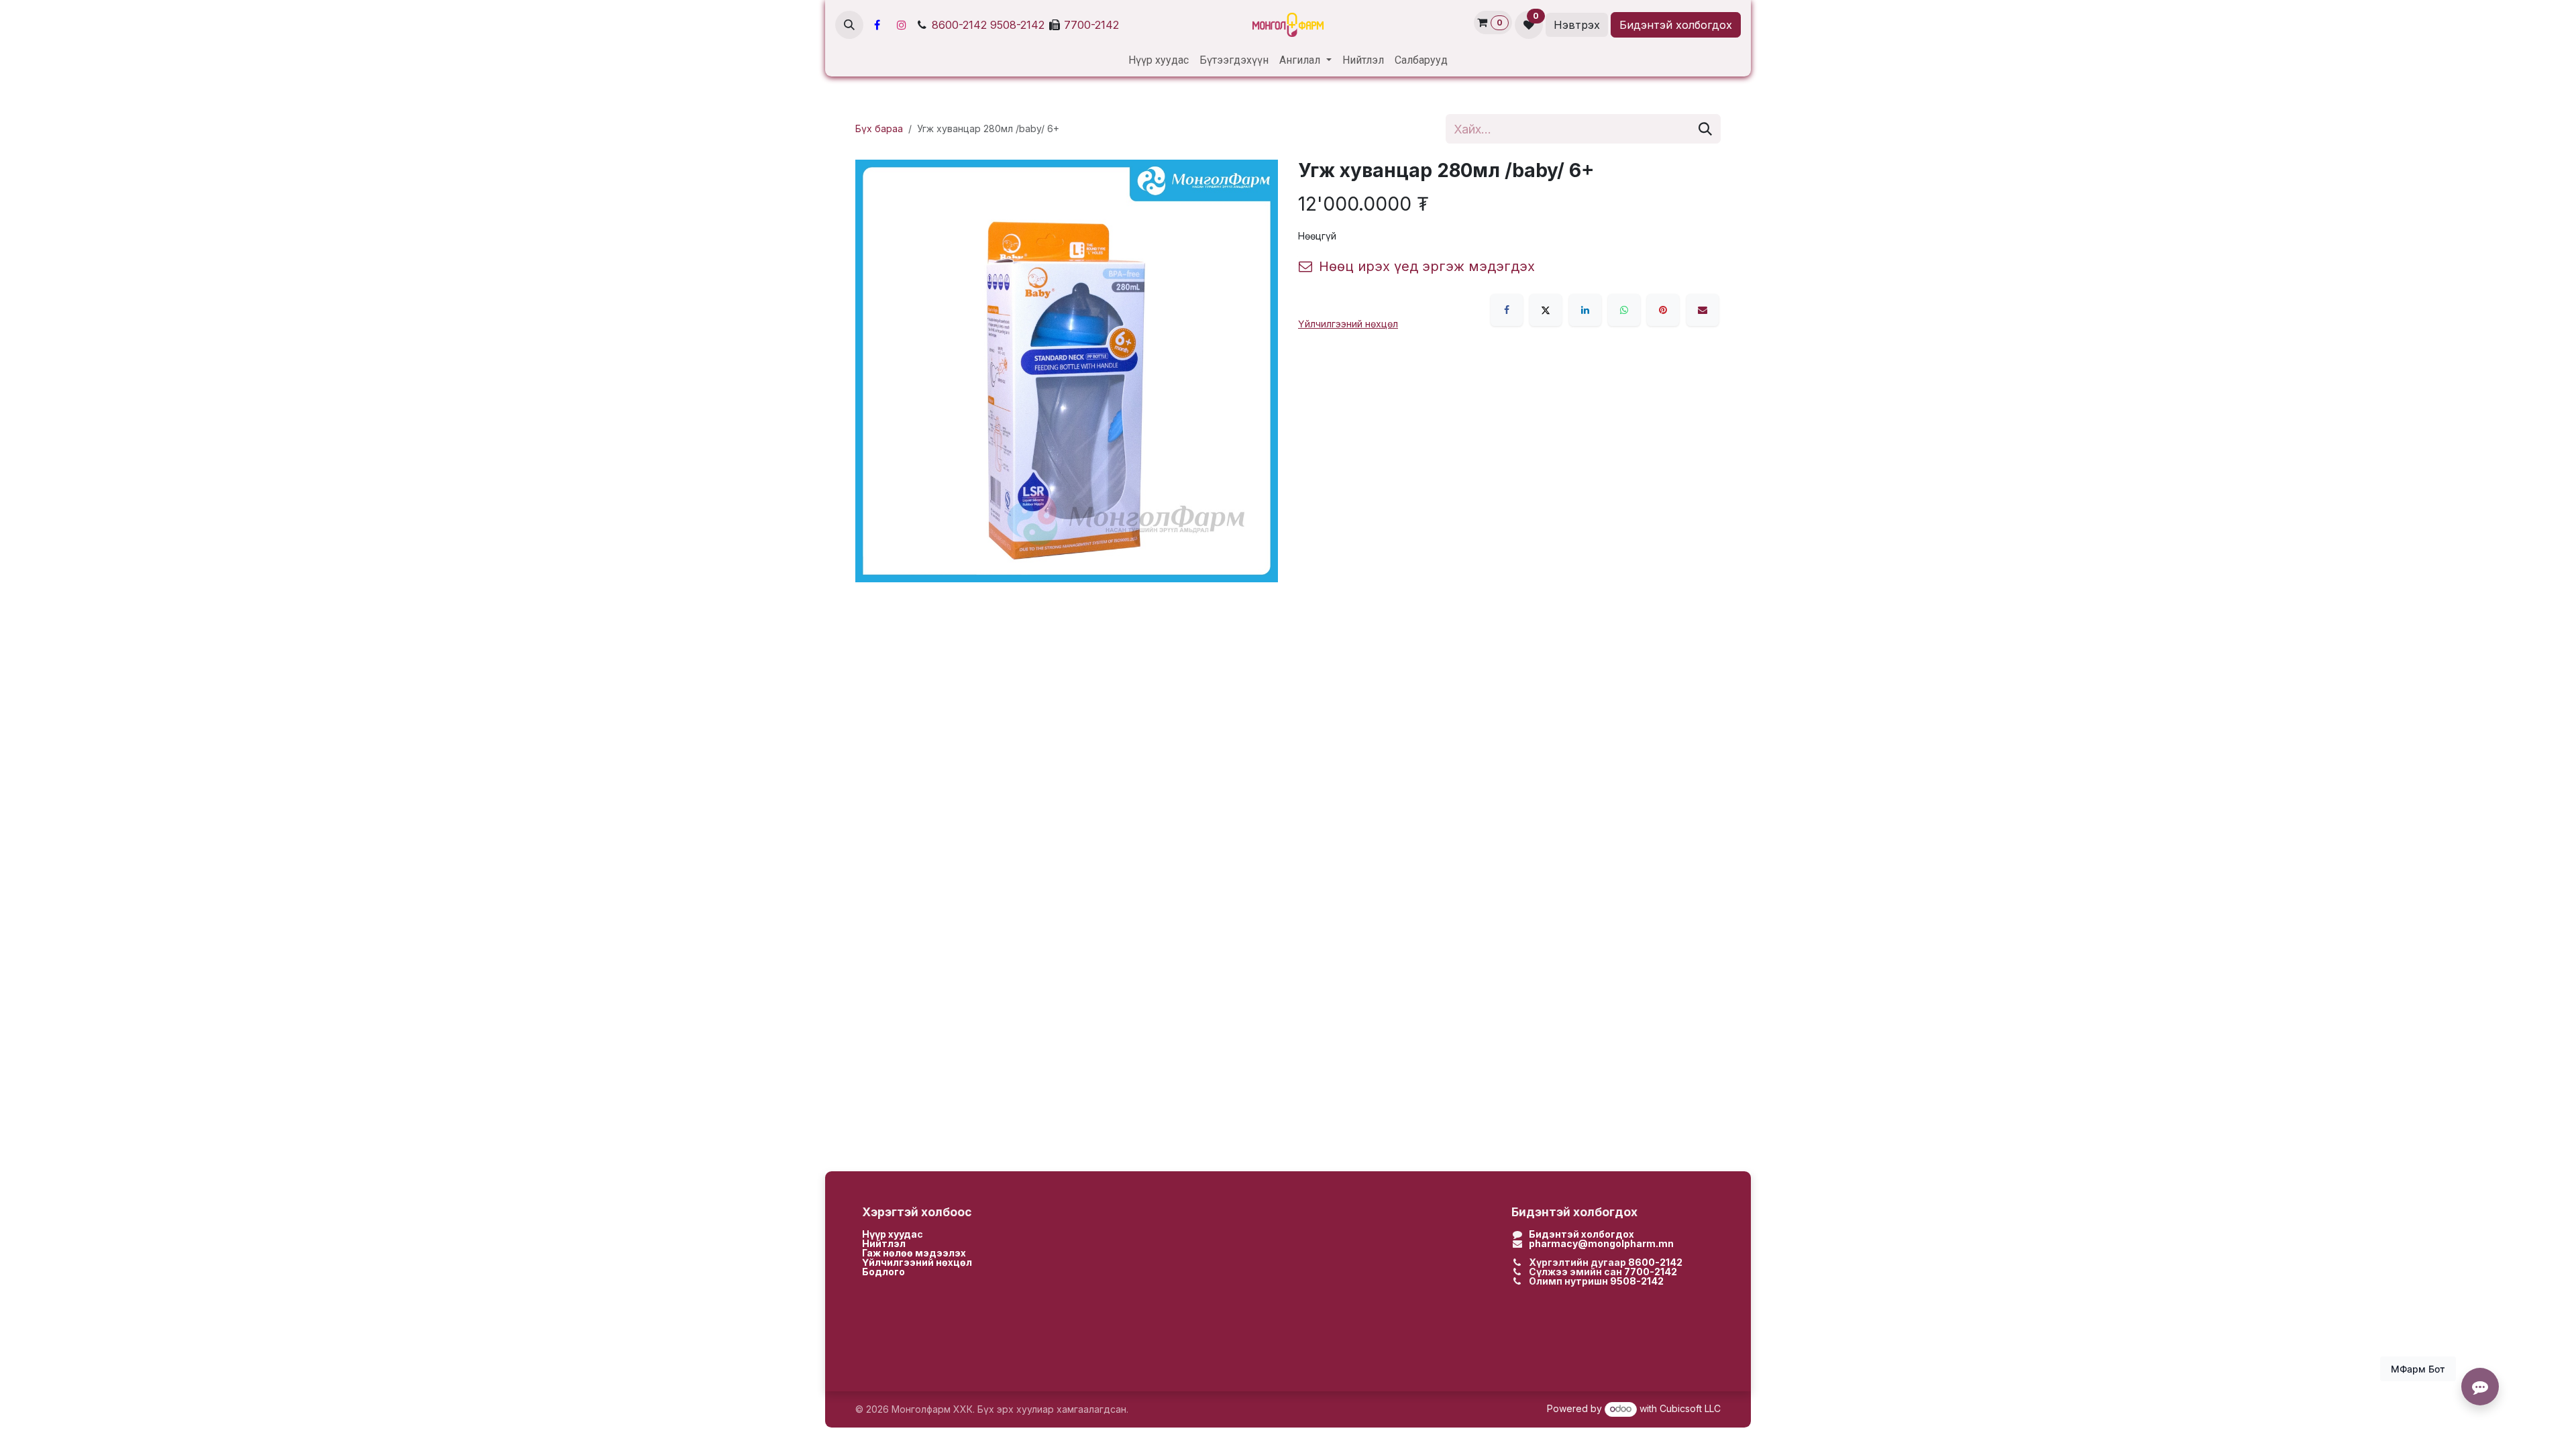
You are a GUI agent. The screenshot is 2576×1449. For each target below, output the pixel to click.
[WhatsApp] (1624, 310)
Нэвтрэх (1577, 25)
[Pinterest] (1663, 310)
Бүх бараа (879, 128)
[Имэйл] (1703, 310)
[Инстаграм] (902, 25)
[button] (849, 25)
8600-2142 (959, 25)
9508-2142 (1017, 25)
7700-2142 (1091, 25)
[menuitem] (1159, 60)
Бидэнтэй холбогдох (1676, 25)
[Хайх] (1705, 129)
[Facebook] (877, 25)
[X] (1546, 310)
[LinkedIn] (1585, 310)
